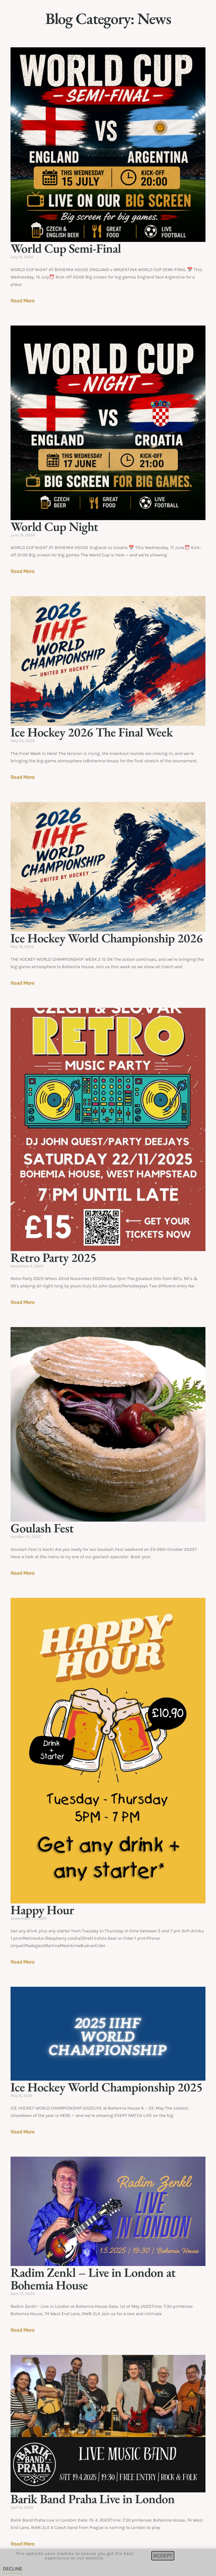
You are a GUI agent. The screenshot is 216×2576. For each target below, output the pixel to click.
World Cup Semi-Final (66, 248)
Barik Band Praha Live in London (93, 2499)
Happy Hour (42, 1910)
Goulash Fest (42, 1528)
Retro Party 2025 (53, 1257)
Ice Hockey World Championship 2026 (107, 938)
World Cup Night (54, 526)
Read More (23, 301)
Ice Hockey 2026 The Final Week (92, 732)
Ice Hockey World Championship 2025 (107, 2087)
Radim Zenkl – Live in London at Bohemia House (93, 2279)
